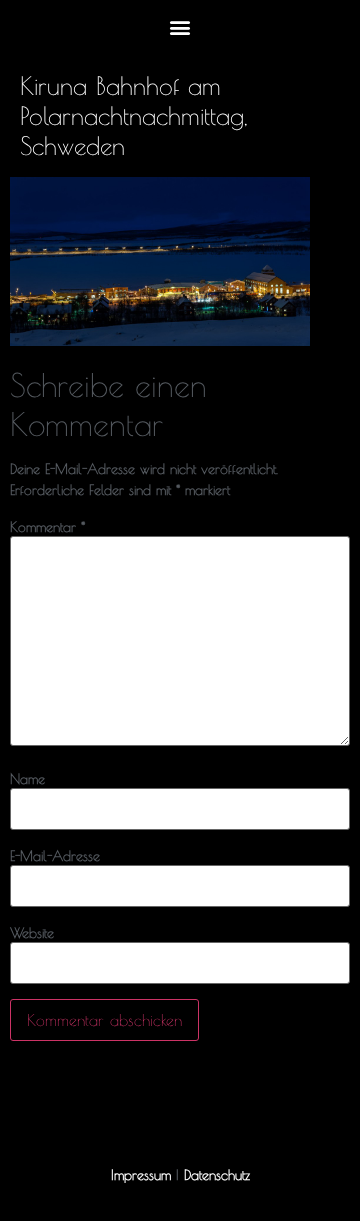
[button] (180, 26)
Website (32, 933)
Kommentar (47, 527)
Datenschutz (217, 1175)
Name (27, 779)
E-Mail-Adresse (55, 856)
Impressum (141, 1175)
